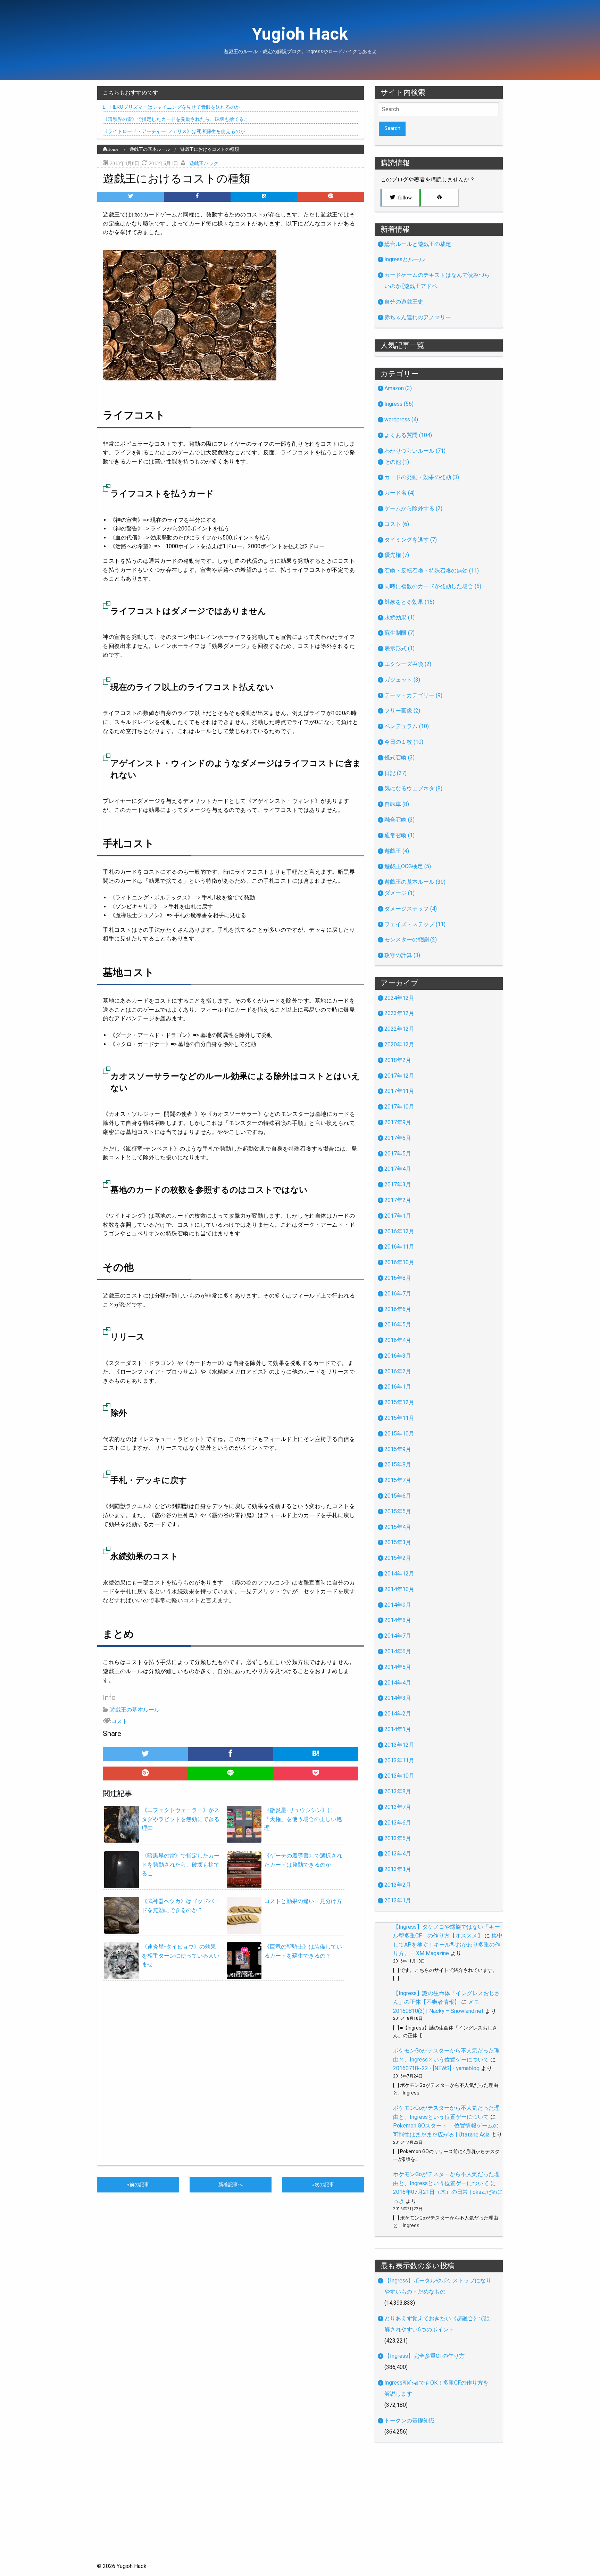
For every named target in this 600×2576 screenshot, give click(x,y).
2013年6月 (398, 1823)
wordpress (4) (401, 419)
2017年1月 (398, 1216)
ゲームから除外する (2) (413, 508)
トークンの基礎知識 (409, 2421)
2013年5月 (398, 1838)
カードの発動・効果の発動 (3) (422, 477)
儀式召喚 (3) (399, 758)
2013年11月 (399, 1760)
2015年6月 (398, 1496)
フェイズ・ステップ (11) (415, 924)
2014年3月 (398, 1698)
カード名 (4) (399, 493)
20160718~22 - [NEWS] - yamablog (436, 2068)
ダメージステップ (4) (411, 909)
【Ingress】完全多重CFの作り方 (424, 2356)
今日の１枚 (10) (404, 742)
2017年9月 (398, 1122)
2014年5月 (398, 1667)
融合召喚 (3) (399, 820)
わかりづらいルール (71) (415, 451)
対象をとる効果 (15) (409, 602)
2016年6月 (398, 1309)
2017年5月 (398, 1154)
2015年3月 (398, 1542)
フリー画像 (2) (402, 711)
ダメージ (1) (399, 893)
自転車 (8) (397, 804)
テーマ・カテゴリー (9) (413, 695)
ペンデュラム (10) (407, 726)
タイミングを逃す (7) (411, 540)
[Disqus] (231, 2076)
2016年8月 (398, 1278)
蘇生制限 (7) (399, 633)
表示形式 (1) (399, 648)
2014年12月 (399, 1574)
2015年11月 (399, 1418)
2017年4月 (398, 1169)
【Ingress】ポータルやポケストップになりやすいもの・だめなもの (438, 2286)
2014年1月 (398, 1729)
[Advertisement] (300, 2513)
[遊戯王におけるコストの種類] (264, 197)
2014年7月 (398, 1636)
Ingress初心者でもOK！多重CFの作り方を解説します (436, 2388)
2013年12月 (399, 1745)
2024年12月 (399, 998)
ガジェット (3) (402, 680)
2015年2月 (398, 1558)
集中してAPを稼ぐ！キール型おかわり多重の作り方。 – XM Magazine (448, 1944)
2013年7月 (398, 1807)
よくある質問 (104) (408, 435)
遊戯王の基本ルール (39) (415, 882)
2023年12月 (399, 1013)
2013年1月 (398, 1900)
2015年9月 (398, 1449)
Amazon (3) (398, 388)
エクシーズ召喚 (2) (408, 664)
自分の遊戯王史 (404, 302)
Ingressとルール (405, 259)
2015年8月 (398, 1464)
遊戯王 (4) (397, 851)
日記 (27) (395, 773)
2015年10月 (399, 1434)
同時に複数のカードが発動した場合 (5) (433, 586)
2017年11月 (399, 1091)
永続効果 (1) (399, 618)
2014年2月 (398, 1714)
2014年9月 (398, 1605)
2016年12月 (399, 1231)
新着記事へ (231, 2185)
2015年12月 (399, 1402)
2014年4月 (398, 1683)
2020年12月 (399, 1044)
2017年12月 (399, 1076)
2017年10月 (399, 1107)
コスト (119, 1721)
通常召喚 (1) (399, 835)
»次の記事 (323, 2185)
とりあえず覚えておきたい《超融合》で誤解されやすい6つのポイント (437, 2324)
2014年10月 (399, 1589)
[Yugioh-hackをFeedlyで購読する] (439, 198)
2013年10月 (399, 1776)
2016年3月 (398, 1356)
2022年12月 (399, 1029)
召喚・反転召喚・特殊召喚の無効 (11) (432, 571)
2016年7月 (398, 1294)
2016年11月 (399, 1247)
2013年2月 (398, 1885)
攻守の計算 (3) (402, 955)
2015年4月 (398, 1527)
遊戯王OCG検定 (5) (408, 866)
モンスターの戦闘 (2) (411, 940)
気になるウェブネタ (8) (413, 788)
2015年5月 (398, 1511)
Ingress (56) (399, 404)
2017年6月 (398, 1138)
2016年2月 (398, 1371)
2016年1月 (398, 1387)
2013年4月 (398, 1854)
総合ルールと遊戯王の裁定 (418, 244)
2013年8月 (398, 1791)
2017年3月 (398, 1184)
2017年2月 (398, 1200)
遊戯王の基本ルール (135, 1709)
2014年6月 (398, 1651)
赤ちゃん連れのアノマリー (418, 317)
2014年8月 (398, 1620)
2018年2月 (398, 1060)
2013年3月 (398, 1869)
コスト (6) (397, 524)
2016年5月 (398, 1324)
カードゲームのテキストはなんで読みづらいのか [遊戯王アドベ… (437, 281)
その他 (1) (397, 462)
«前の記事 (138, 2185)
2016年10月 (399, 1262)
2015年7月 (398, 1480)
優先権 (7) (397, 555)
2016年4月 (398, 1340)
